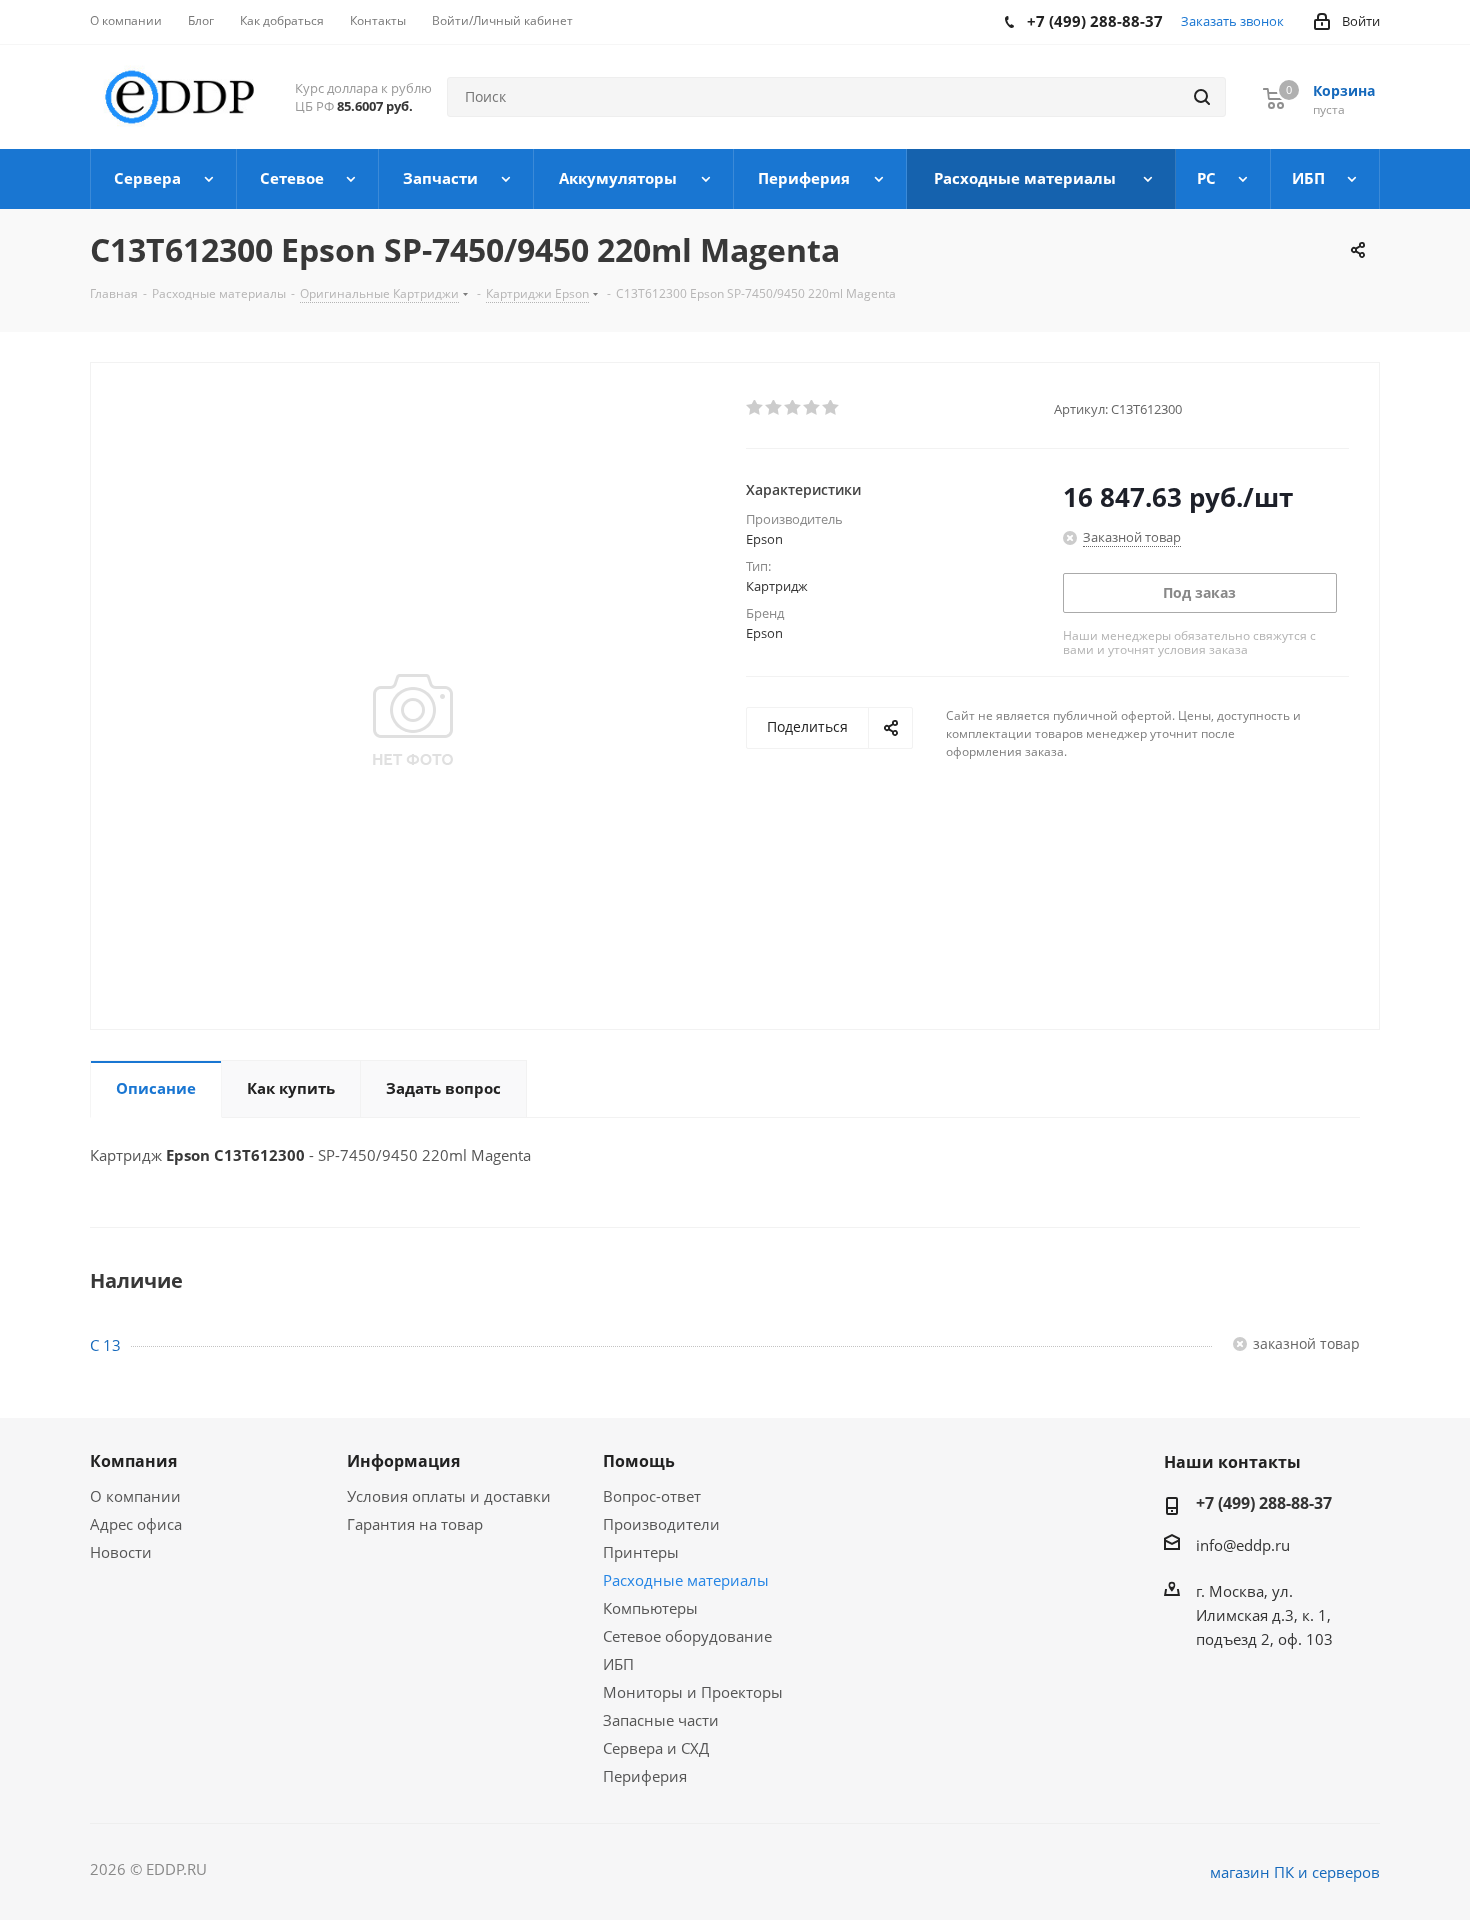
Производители (661, 1524)
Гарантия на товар (415, 1524)
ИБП (618, 1664)
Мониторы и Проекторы (693, 1692)
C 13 (105, 1345)
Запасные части (661, 1720)
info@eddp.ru (1243, 1545)
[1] (755, 408)
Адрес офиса (136, 1524)
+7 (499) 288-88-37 (1264, 1503)
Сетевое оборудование (687, 1636)
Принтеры (641, 1552)
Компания (133, 1461)
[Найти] (1202, 97)
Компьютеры (650, 1608)
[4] (812, 408)
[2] (774, 408)
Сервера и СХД (656, 1748)
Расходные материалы (686, 1580)
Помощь (639, 1461)
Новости (121, 1552)
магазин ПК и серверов (1295, 1872)
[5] (831, 408)
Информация (403, 1461)
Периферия (645, 1776)
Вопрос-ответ (652, 1496)
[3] (793, 408)
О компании (135, 1496)
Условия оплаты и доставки (449, 1496)
